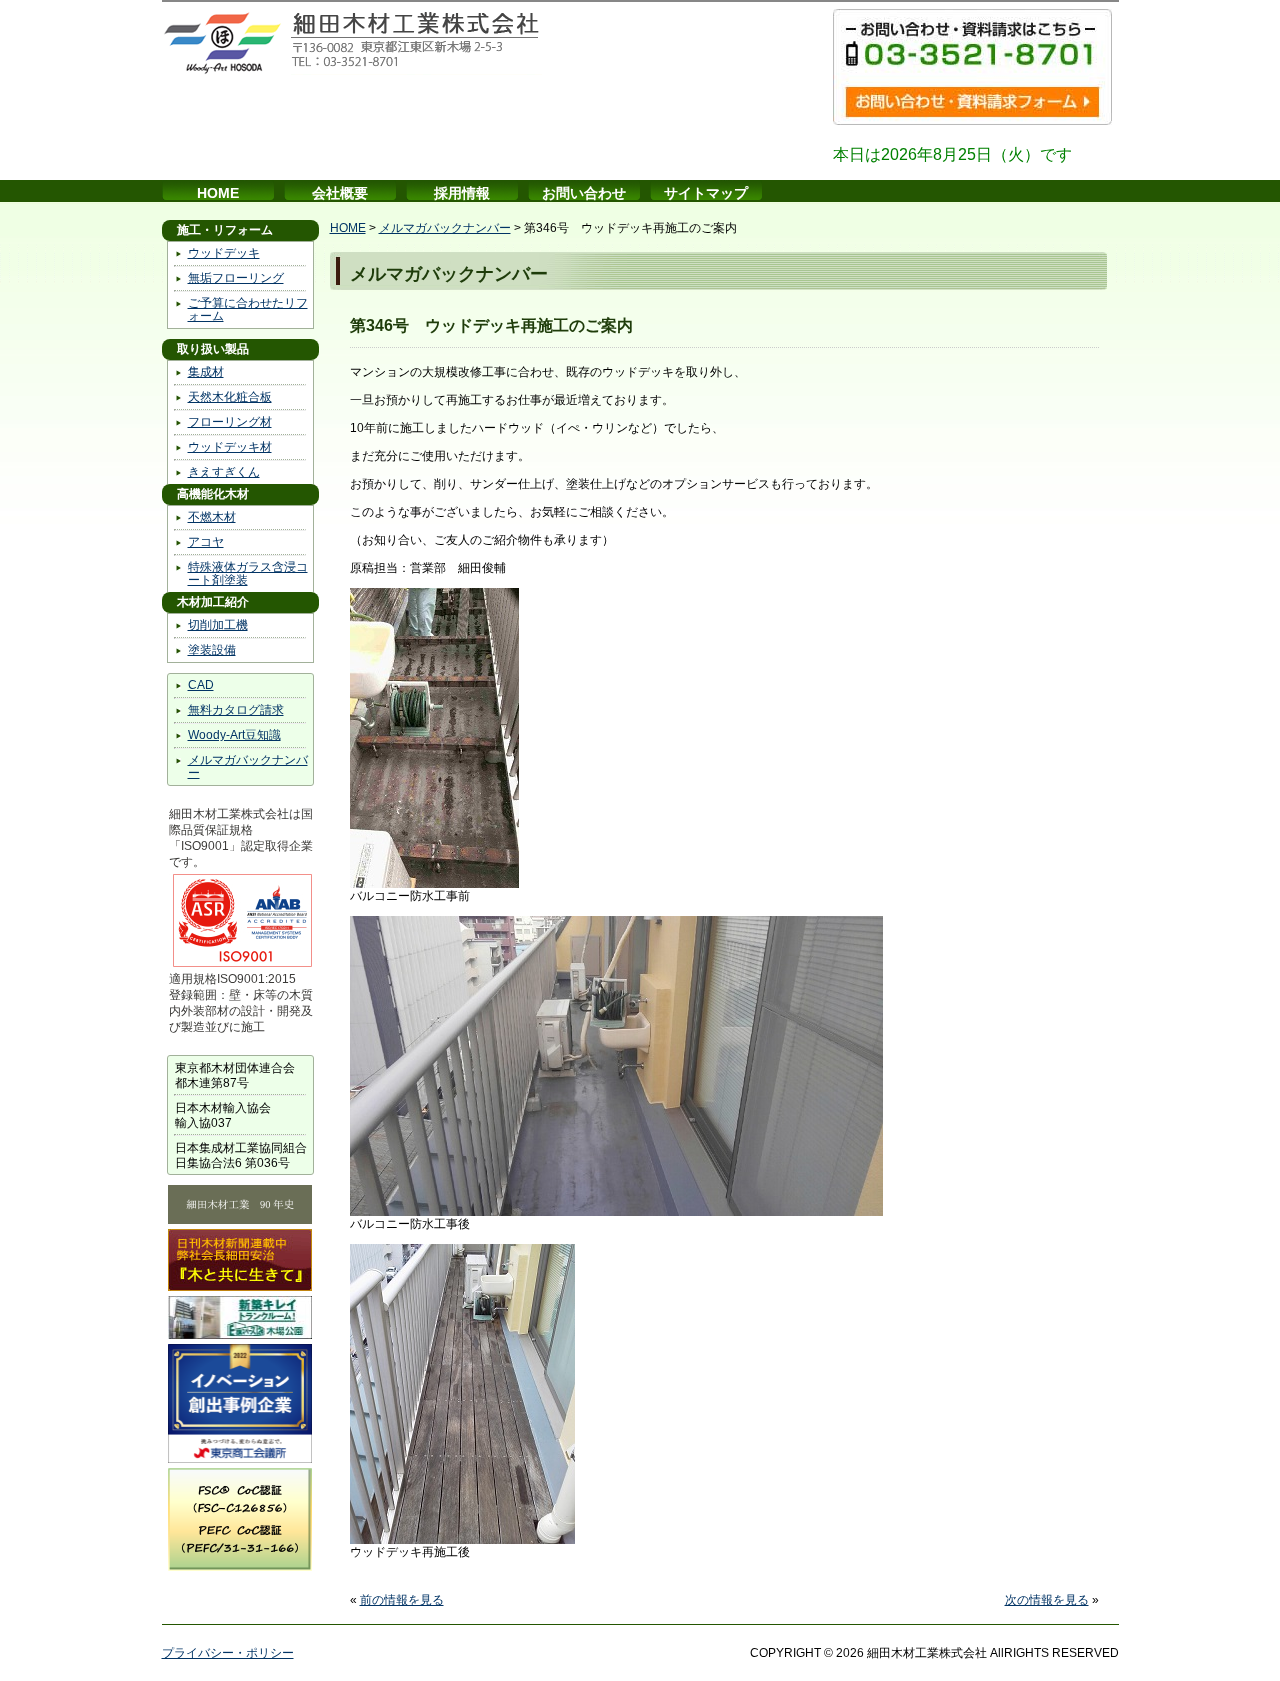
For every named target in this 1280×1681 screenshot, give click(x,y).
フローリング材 (230, 422)
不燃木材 (212, 517)
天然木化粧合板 (230, 397)
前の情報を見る (402, 1600)
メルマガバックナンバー (248, 766)
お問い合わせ (584, 193)
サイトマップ (706, 193)
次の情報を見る (1047, 1600)
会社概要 (340, 193)
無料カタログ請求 (236, 710)
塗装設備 (212, 650)
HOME (218, 193)
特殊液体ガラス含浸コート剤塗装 (248, 573)
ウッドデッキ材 (230, 447)
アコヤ (206, 542)
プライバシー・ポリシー (228, 1653)
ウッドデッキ (224, 253)
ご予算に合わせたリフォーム (248, 309)
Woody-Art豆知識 (234, 735)
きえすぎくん (224, 472)
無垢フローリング (236, 278)
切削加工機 (218, 625)
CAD (201, 685)
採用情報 (462, 193)
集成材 (206, 372)
